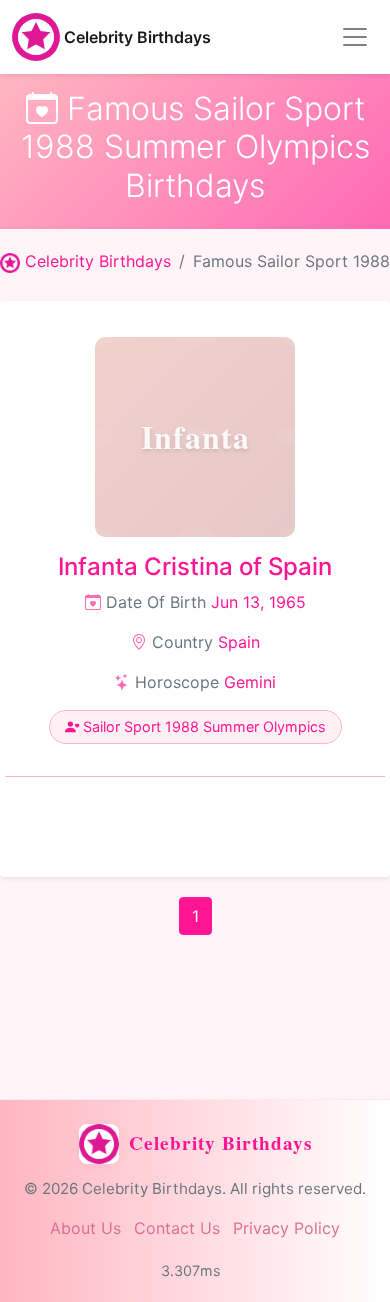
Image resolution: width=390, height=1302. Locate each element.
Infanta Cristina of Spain (195, 566)
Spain (239, 642)
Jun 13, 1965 (258, 602)
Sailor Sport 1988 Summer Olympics (202, 726)
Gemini (250, 682)
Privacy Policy (286, 1228)
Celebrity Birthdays (137, 37)
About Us (85, 1228)
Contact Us (177, 1228)
